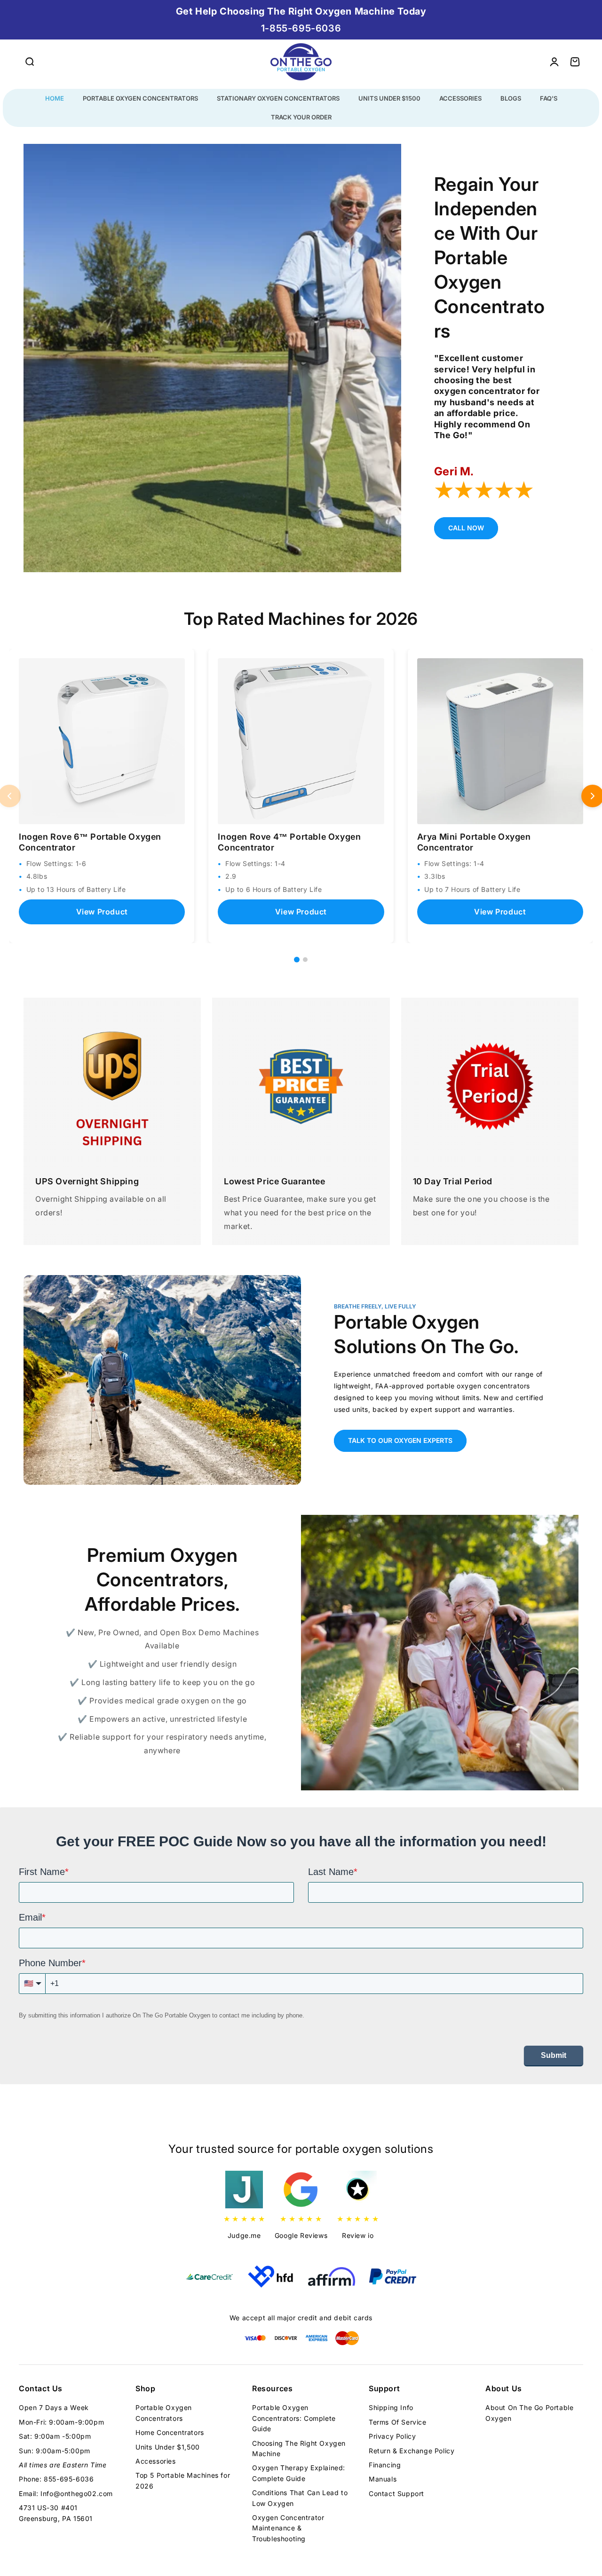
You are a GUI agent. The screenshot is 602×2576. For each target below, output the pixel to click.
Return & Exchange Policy (412, 2451)
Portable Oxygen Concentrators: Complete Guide (294, 2418)
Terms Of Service (398, 2422)
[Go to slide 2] (305, 960)
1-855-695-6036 (301, 28)
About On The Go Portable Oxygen (529, 2413)
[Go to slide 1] (297, 960)
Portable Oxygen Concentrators (164, 2413)
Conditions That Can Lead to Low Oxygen (300, 2498)
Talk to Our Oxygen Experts (400, 1440)
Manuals (383, 2479)
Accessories (156, 2461)
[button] (29, 62)
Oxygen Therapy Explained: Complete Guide (299, 2473)
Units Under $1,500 (168, 2447)
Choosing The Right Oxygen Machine (299, 2448)
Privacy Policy (392, 2436)
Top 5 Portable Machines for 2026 (183, 2480)
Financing (385, 2465)
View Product (102, 912)
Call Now (466, 528)
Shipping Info (391, 2407)
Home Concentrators (170, 2432)
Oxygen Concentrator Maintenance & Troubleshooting (288, 2528)
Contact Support (396, 2493)
